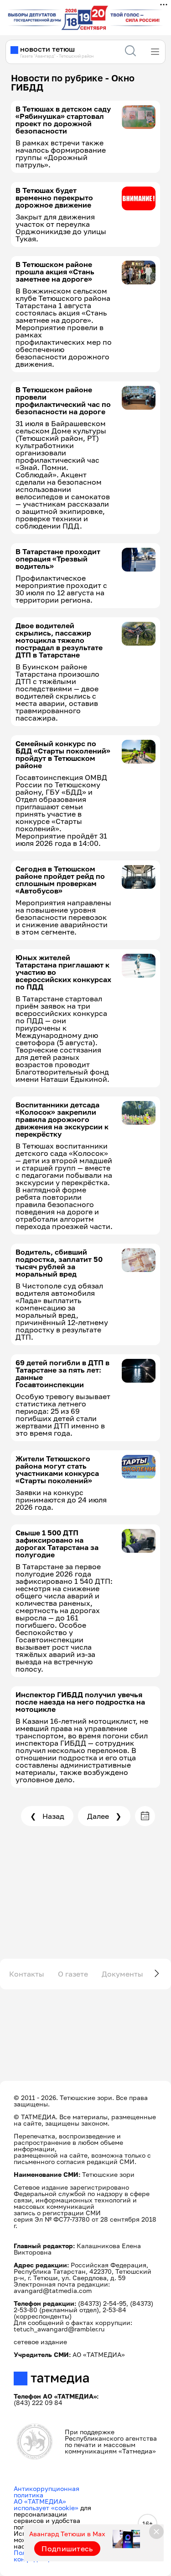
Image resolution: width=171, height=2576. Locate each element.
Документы (122, 1974)
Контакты (27, 1974)
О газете (73, 1974)
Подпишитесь (67, 2549)
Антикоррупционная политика (47, 2492)
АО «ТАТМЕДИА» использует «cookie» (46, 2504)
